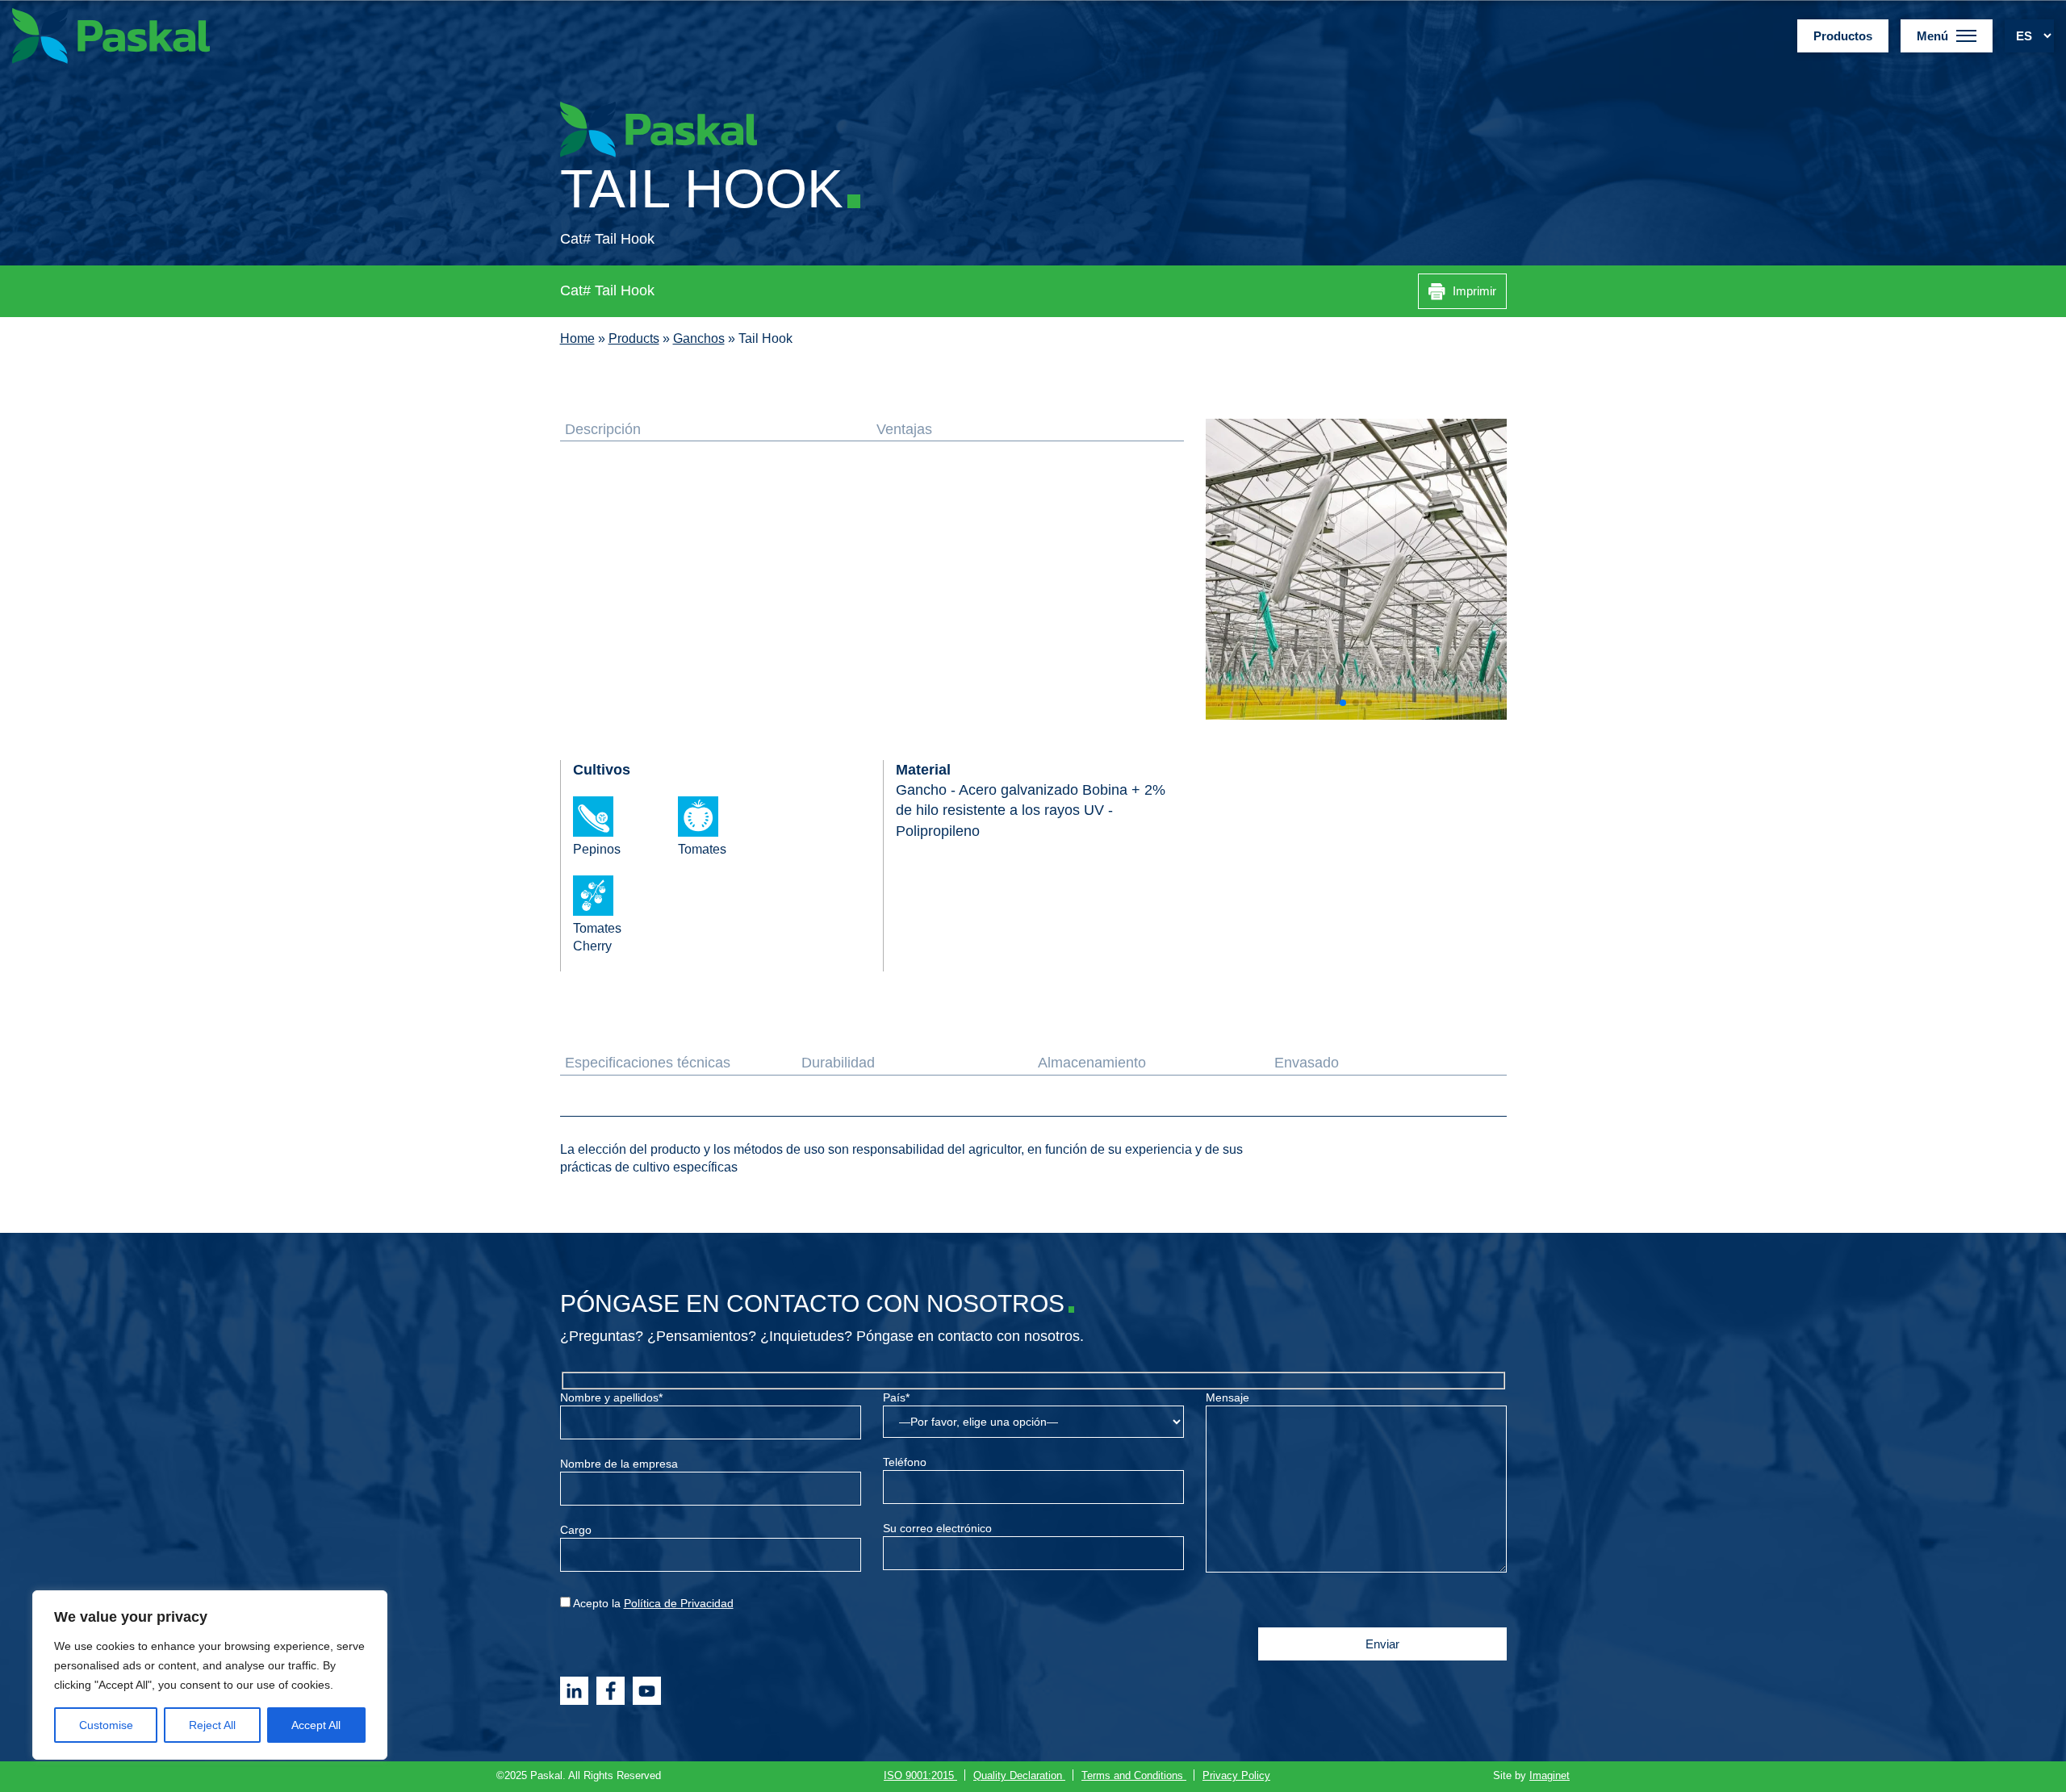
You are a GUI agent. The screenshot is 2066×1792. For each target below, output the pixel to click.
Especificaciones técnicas (648, 1063)
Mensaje (1227, 1397)
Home (577, 338)
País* (896, 1397)
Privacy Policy (1236, 1776)
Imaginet (1549, 1776)
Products (634, 338)
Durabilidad (838, 1063)
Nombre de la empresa (619, 1464)
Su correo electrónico (937, 1528)
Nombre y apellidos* (611, 1397)
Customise (106, 1725)
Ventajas (904, 429)
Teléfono (905, 1462)
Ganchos (699, 338)
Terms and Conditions (1134, 1776)
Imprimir (1473, 291)
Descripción (603, 429)
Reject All (212, 1725)
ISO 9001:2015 (920, 1776)
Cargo (576, 1530)
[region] (210, 1675)
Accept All (316, 1725)
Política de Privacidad (679, 1603)
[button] (1343, 703)
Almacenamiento (1092, 1063)
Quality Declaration (1019, 1776)
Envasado (1307, 1063)
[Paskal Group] (111, 35)
